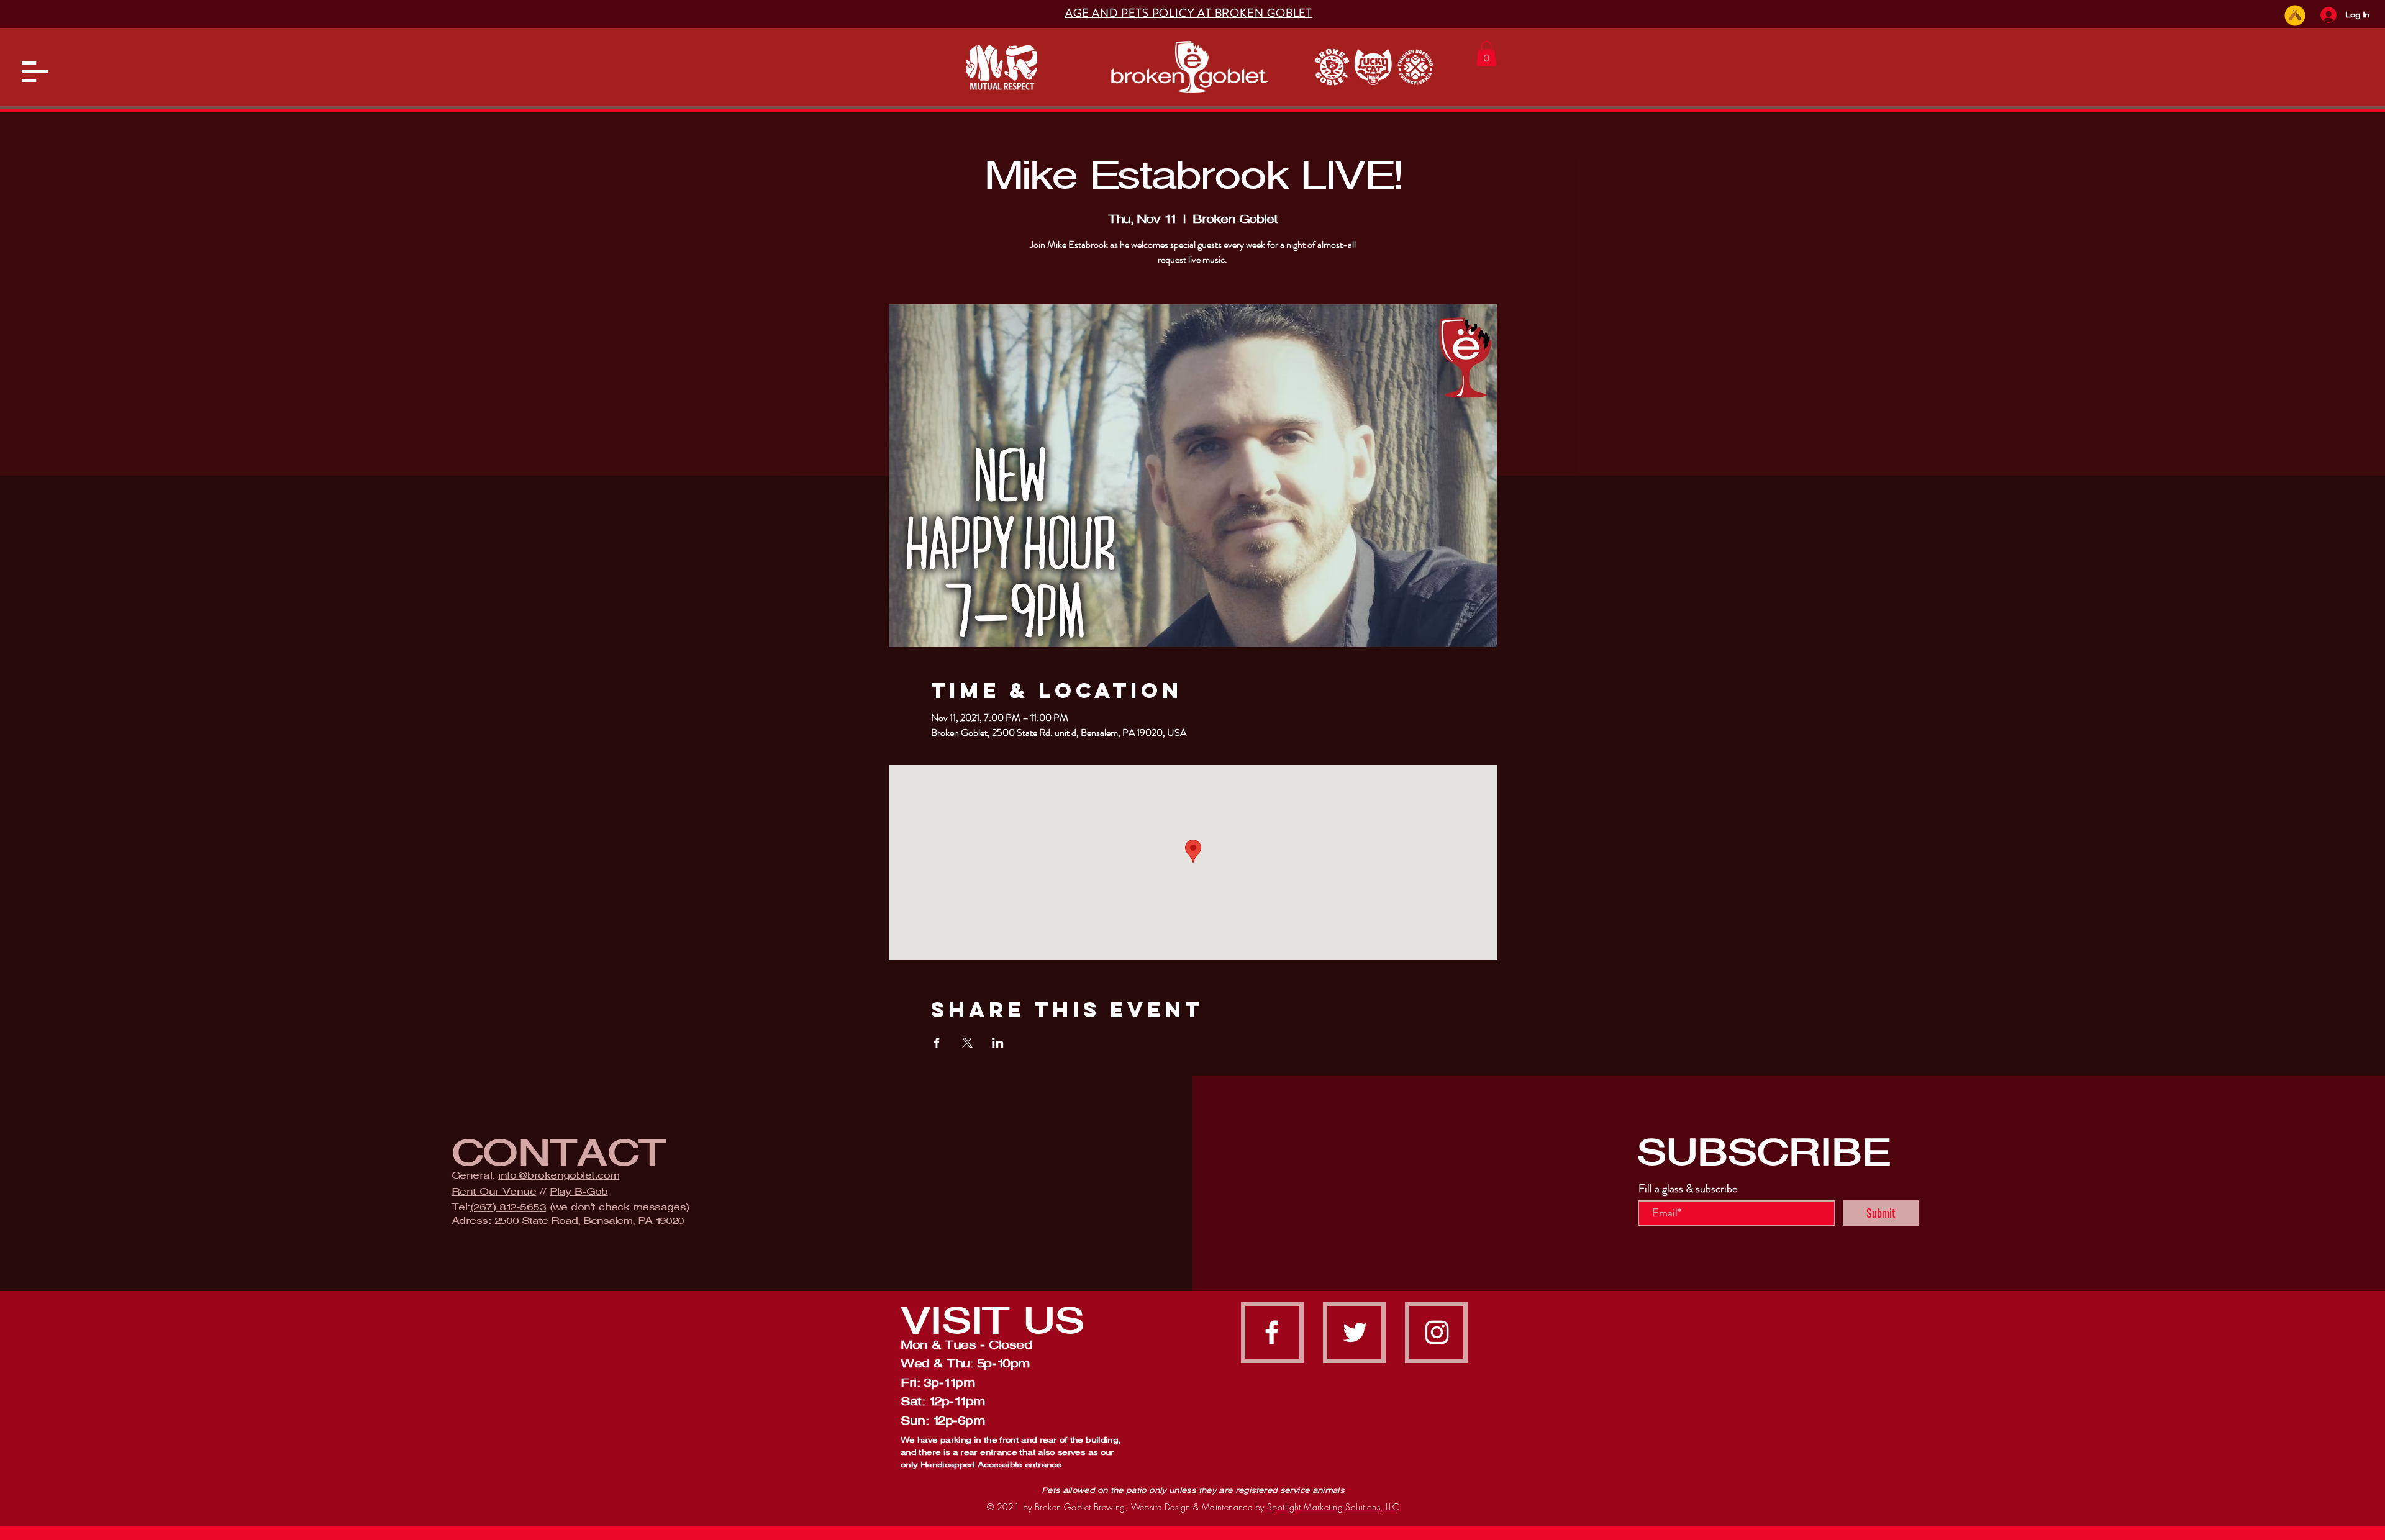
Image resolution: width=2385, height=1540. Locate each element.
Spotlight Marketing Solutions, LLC (1333, 1507)
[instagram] (1437, 1332)
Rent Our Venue (494, 1191)
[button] (35, 72)
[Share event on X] (967, 1043)
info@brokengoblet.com (559, 1175)
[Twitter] (1355, 1332)
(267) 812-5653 (508, 1207)
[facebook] (1272, 1332)
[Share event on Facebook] (937, 1043)
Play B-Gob (579, 1191)
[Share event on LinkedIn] (998, 1043)
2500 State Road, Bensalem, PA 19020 (589, 1221)
